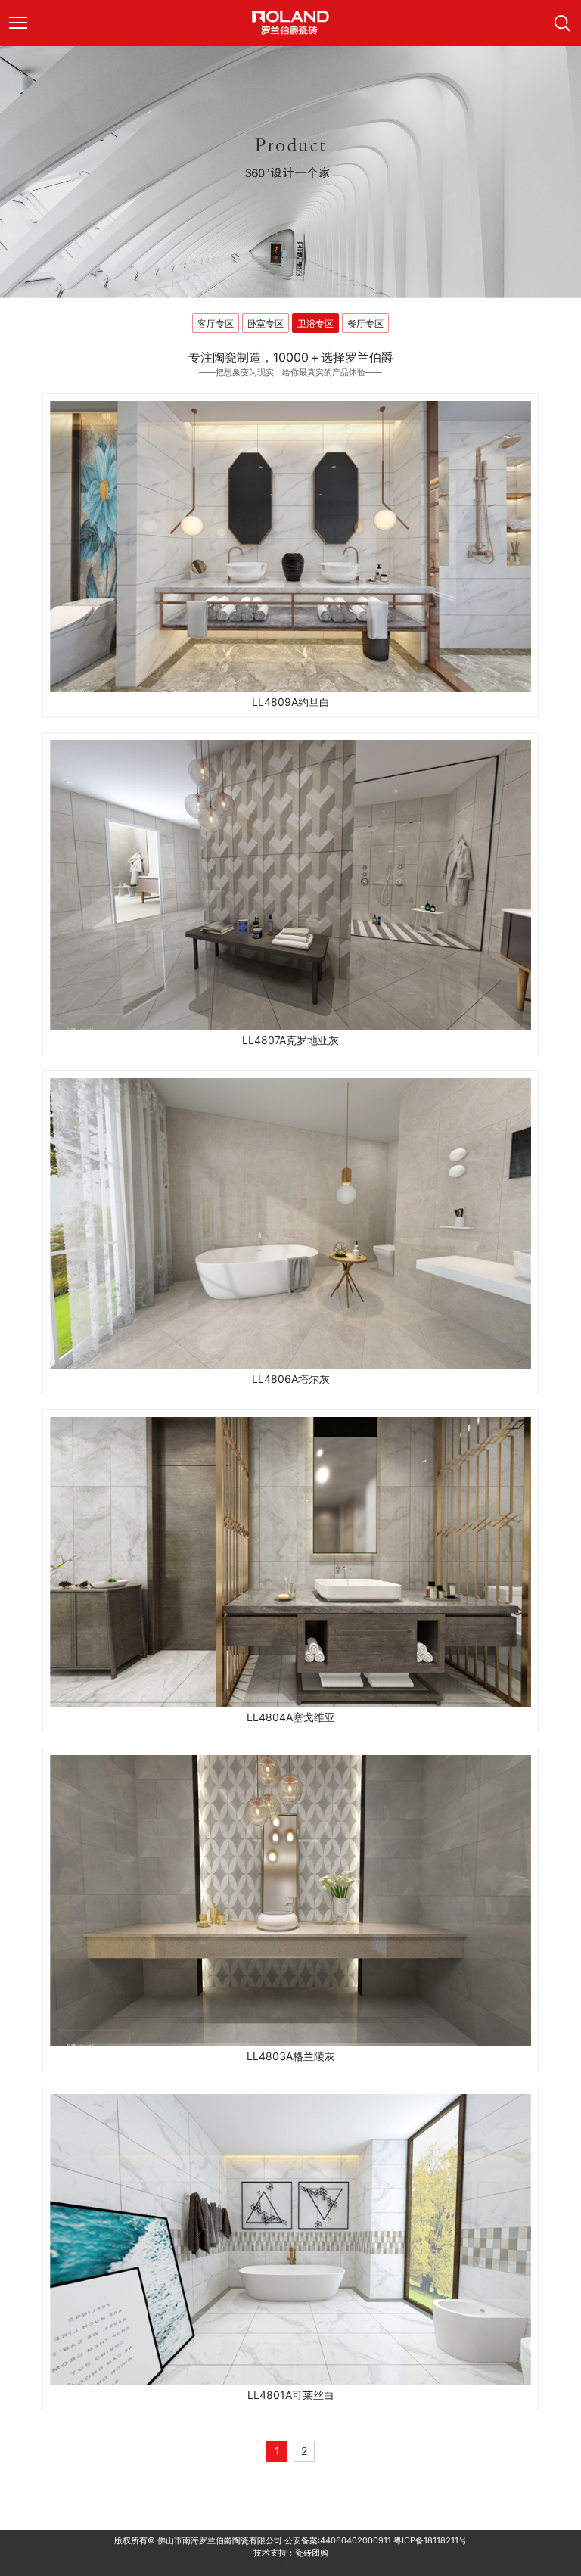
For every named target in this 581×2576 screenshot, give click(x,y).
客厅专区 (216, 323)
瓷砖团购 (312, 2553)
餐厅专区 (365, 323)
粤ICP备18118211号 (430, 2540)
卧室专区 (266, 323)
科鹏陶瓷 (348, 2565)
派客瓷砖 (233, 2565)
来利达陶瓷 (308, 2565)
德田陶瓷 (269, 2565)
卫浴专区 (315, 323)
